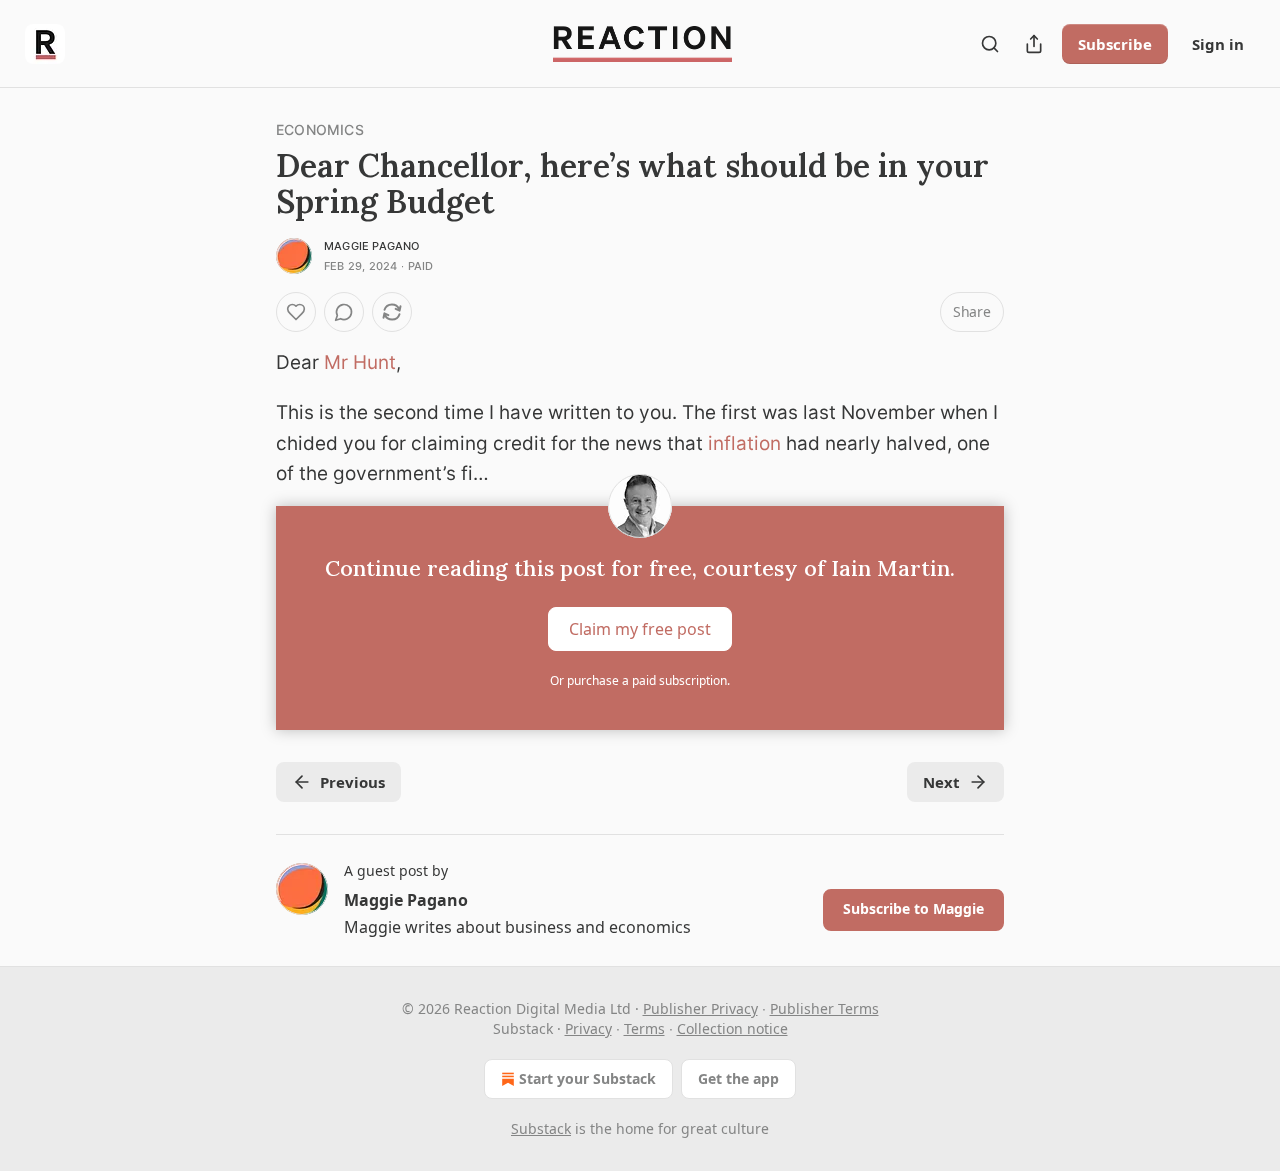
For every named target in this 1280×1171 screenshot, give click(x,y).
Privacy (588, 1028)
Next (941, 782)
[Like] (296, 312)
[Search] (990, 44)
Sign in (1218, 44)
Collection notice (732, 1028)
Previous (352, 782)
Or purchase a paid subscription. (640, 680)
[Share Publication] (1034, 44)
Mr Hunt (360, 362)
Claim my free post (640, 628)
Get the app (738, 1078)
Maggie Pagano (372, 246)
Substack (541, 1128)
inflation (744, 443)
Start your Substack (587, 1078)
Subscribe (1115, 44)
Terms (644, 1028)
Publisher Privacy (700, 1008)
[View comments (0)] (344, 312)
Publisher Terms (824, 1008)
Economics (320, 129)
